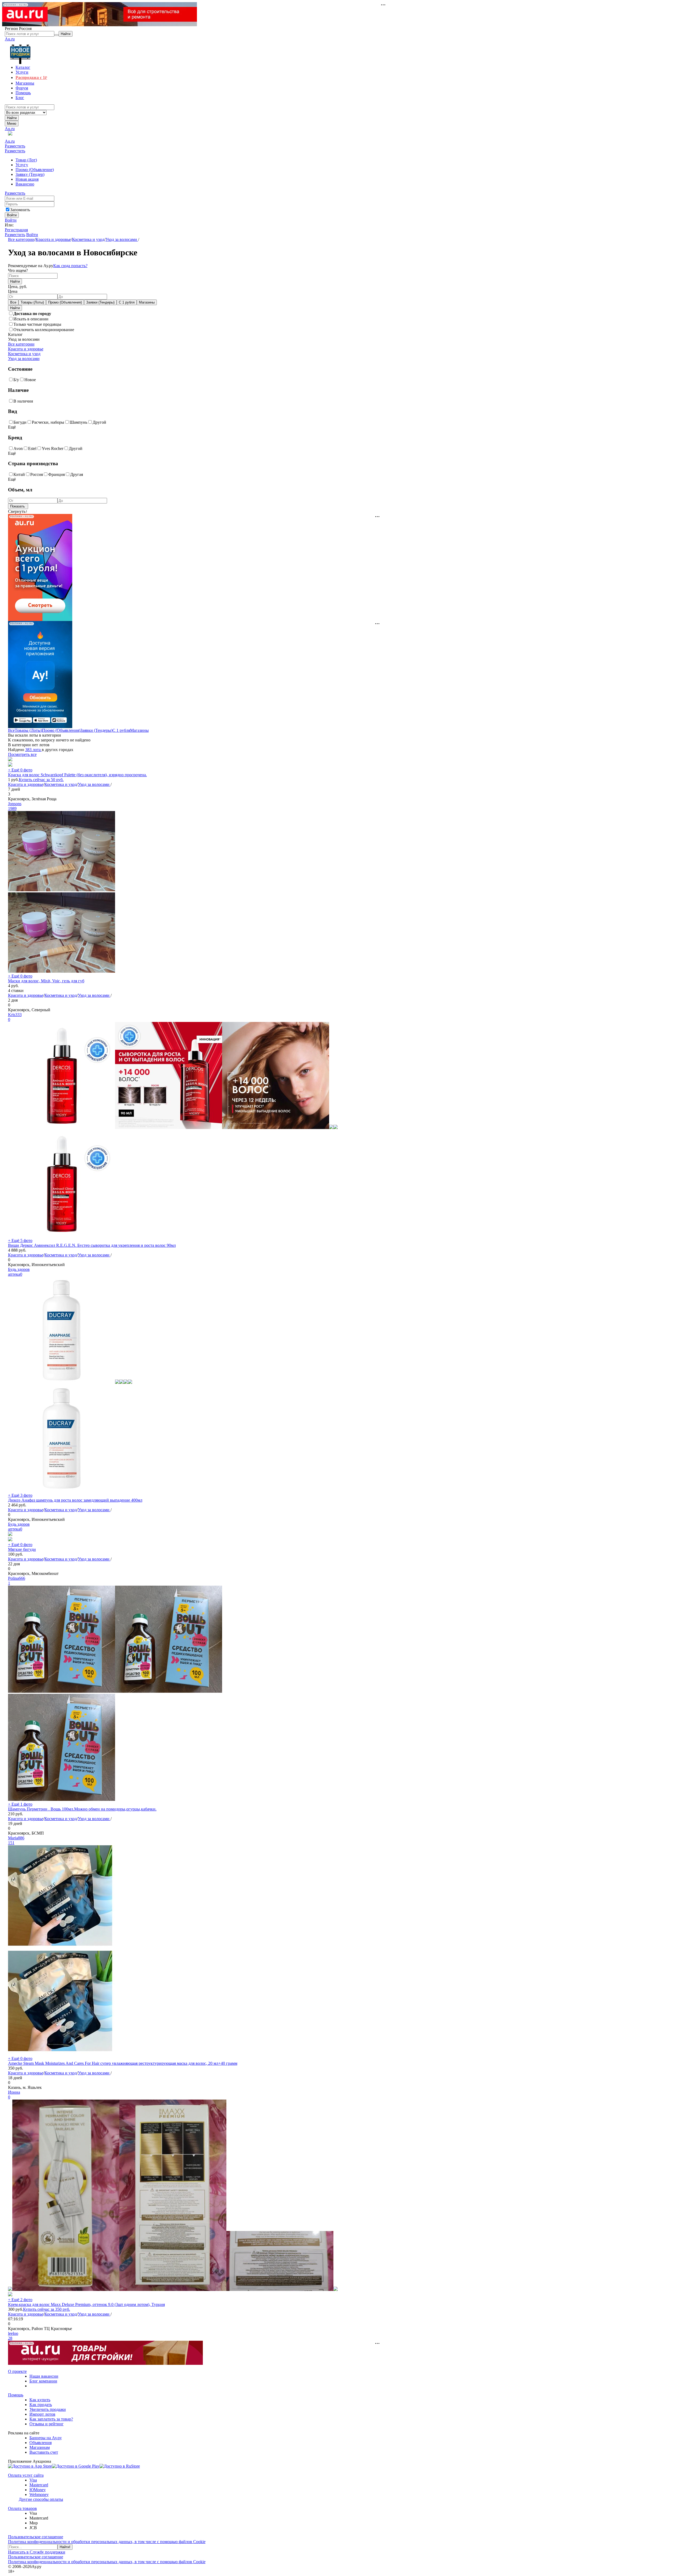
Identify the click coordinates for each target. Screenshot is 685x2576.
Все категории (21, 239)
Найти (12, 118)
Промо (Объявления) (65, 302)
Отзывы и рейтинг (47, 2424)
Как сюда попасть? (70, 266)
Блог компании (43, 2381)
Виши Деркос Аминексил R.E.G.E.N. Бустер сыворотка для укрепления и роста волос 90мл (92, 1245)
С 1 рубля (127, 302)
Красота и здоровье (53, 239)
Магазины (147, 302)
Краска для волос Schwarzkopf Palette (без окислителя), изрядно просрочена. (77, 775)
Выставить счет (44, 2452)
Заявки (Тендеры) (100, 302)
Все (13, 302)
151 (11, 1843)
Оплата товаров (22, 2508)
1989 (12, 808)
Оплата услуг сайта (26, 2475)
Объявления (41, 2443)
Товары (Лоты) (32, 302)
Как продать (41, 2405)
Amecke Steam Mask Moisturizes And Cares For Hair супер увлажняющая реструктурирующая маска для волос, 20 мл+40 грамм (123, 2063)
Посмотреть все (22, 754)
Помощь (16, 2395)
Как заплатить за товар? (51, 2419)
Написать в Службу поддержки (37, 2552)
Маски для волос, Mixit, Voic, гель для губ (46, 981)
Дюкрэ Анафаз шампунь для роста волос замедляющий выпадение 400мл (75, 1500)
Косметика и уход (88, 239)
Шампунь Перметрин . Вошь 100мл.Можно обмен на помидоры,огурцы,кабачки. (82, 1809)
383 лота (33, 750)
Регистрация (16, 230)
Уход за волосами (122, 239)
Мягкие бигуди (22, 1549)
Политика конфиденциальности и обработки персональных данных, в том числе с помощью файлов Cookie (107, 2542)
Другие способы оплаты (41, 2499)
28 (10, 2338)
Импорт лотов (42, 2414)
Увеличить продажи (48, 2409)
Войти (11, 220)
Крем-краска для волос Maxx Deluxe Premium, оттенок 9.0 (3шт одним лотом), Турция (86, 2304)
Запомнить (20, 210)
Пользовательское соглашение (36, 2537)
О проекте (17, 2371)
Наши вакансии (44, 2376)
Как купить (40, 2400)
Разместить (15, 146)
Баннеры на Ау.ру (46, 2438)
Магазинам (40, 2447)
